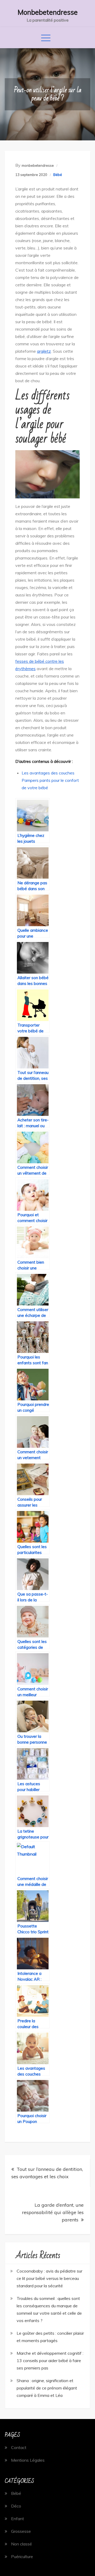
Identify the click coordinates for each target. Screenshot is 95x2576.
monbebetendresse (38, 165)
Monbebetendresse (48, 12)
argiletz (44, 351)
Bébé (58, 175)
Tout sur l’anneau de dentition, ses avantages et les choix (47, 2173)
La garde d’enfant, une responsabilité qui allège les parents (53, 2212)
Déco (16, 2506)
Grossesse (21, 2531)
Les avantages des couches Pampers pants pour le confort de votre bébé (50, 780)
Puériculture (22, 2557)
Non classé (22, 2544)
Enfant (18, 2519)
